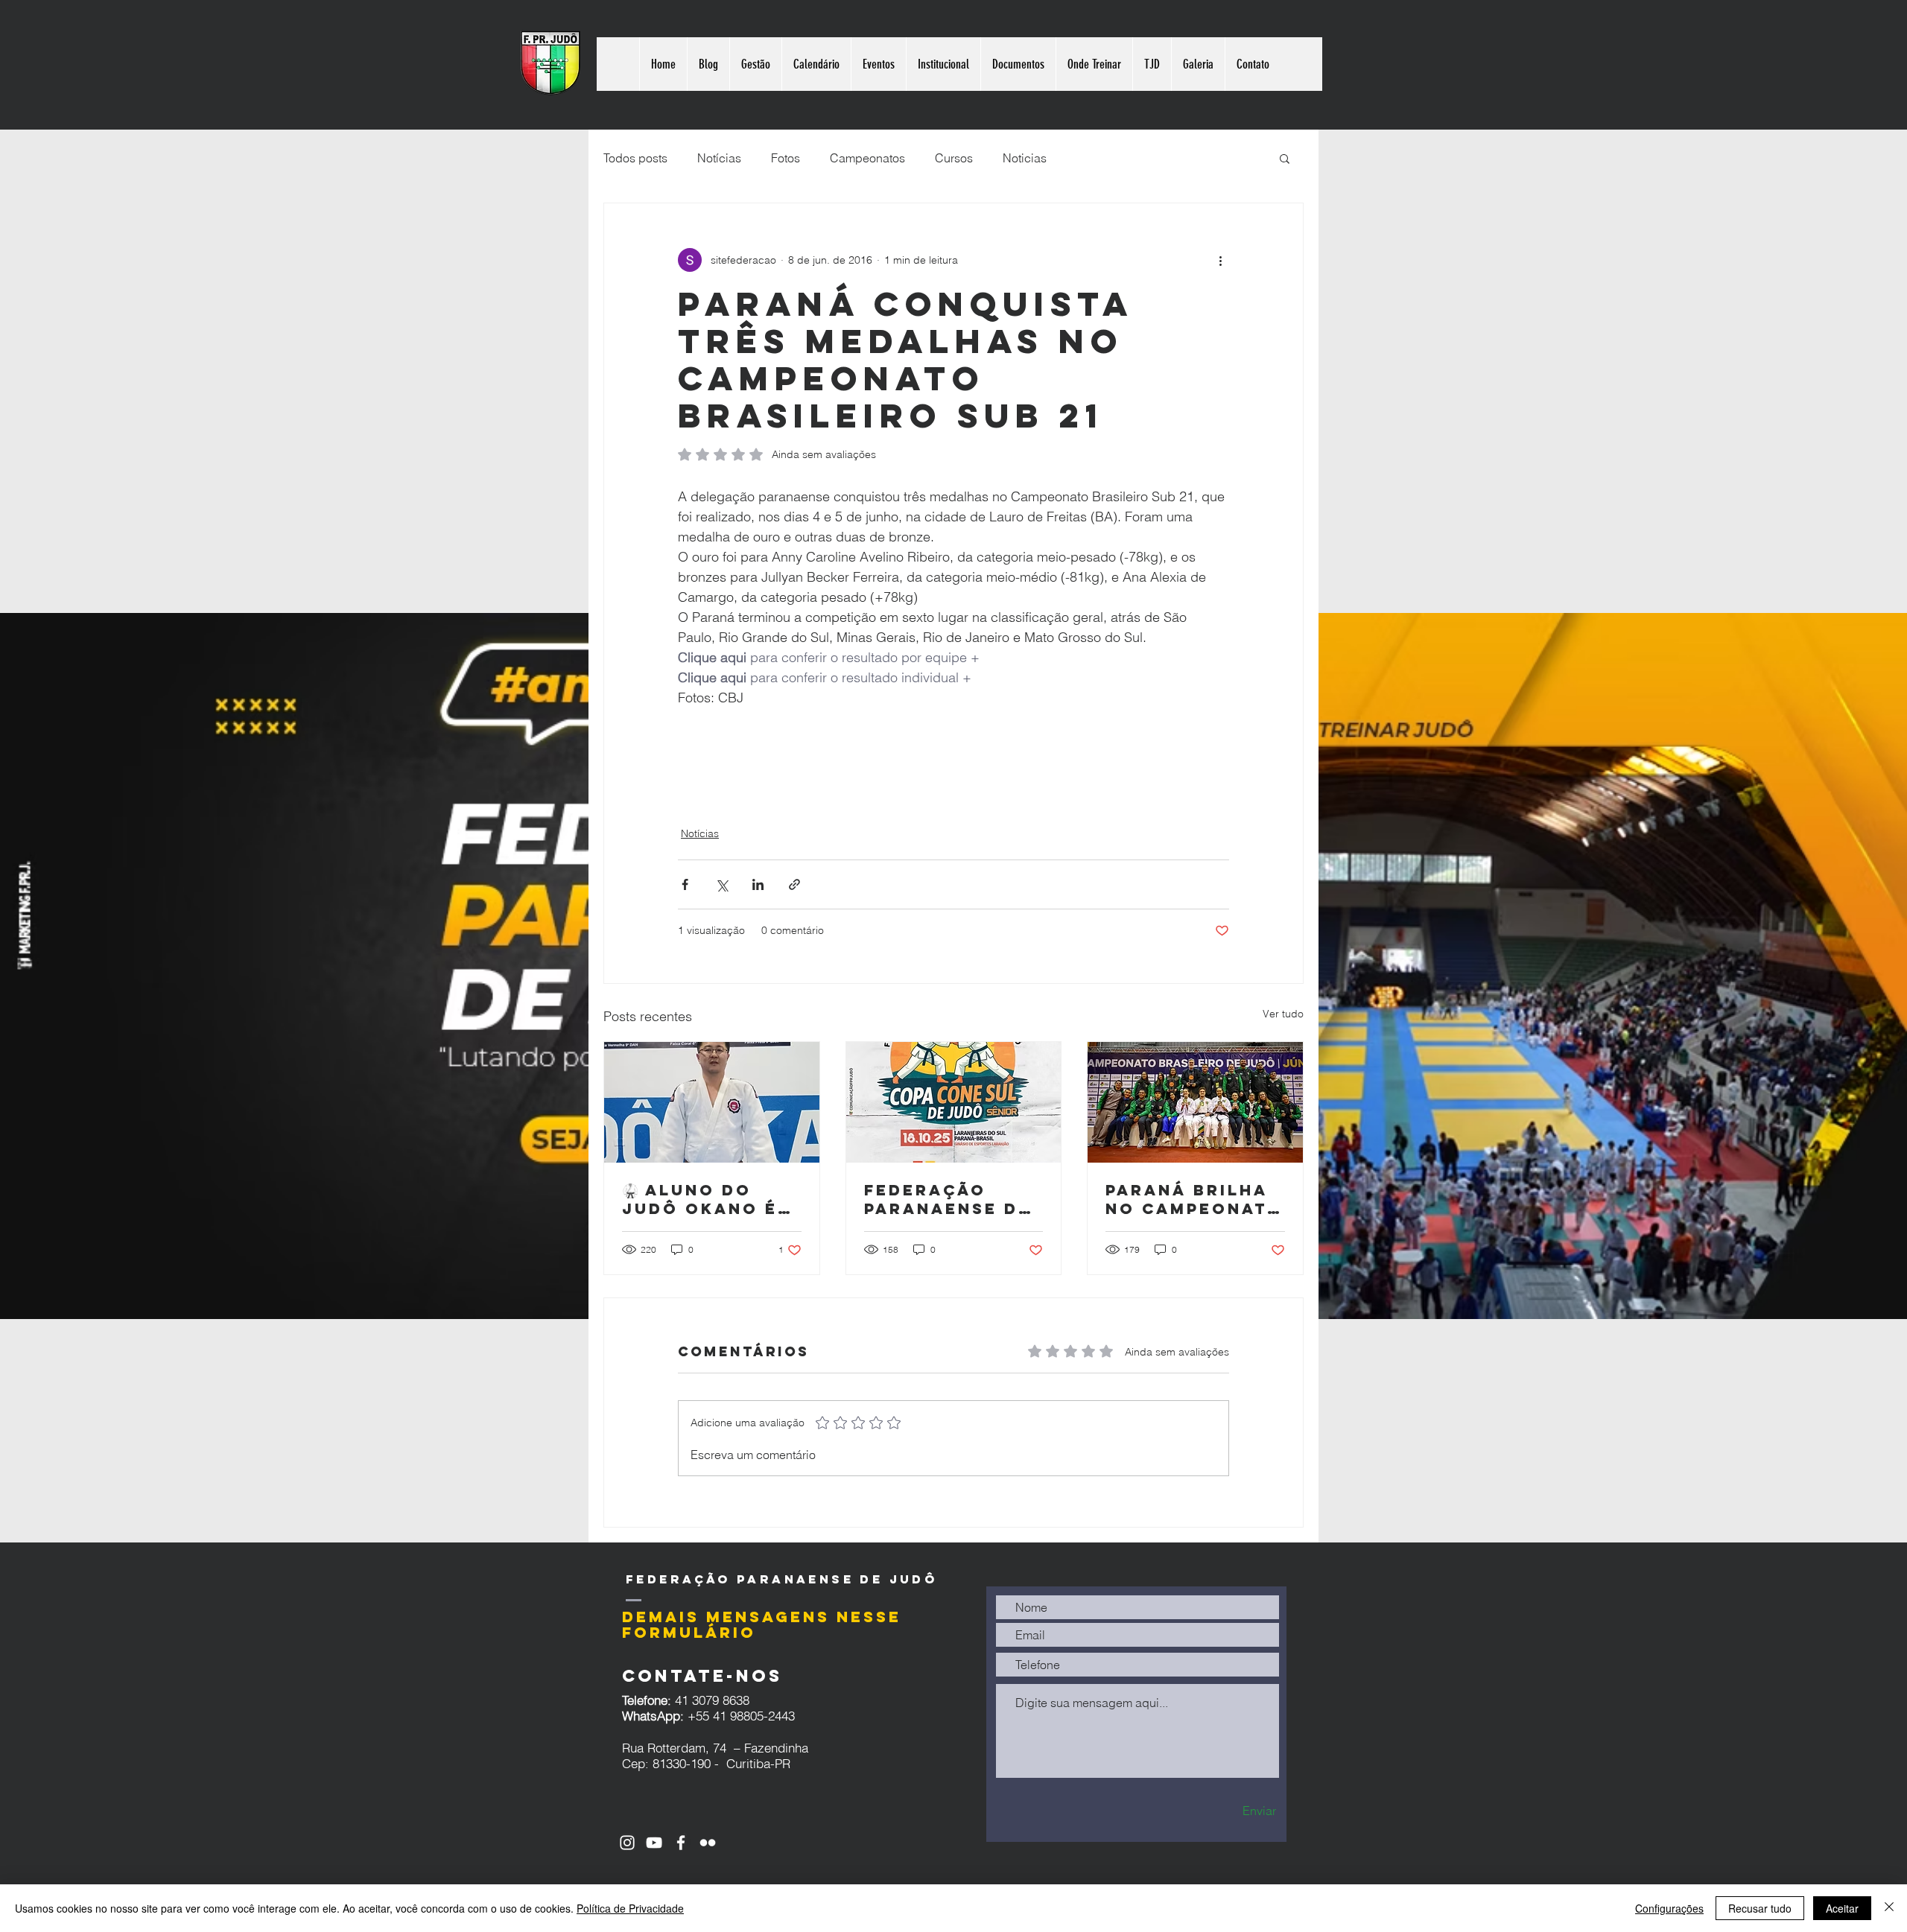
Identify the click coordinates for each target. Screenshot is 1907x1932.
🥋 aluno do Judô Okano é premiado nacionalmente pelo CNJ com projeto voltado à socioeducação (711, 1199)
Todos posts (635, 158)
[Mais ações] (1220, 260)
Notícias (719, 158)
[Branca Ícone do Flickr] (708, 1843)
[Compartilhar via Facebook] (685, 884)
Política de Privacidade (630, 1908)
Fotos (786, 158)
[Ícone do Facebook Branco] (681, 1843)
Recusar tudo (1760, 1908)
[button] (1285, 158)
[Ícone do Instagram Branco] (627, 1843)
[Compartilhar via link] (794, 884)
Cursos (954, 158)
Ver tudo (1283, 1014)
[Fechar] (1889, 1908)
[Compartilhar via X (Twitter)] (721, 884)
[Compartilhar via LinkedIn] (758, 884)
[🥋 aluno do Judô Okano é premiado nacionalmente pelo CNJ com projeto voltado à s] (712, 1102)
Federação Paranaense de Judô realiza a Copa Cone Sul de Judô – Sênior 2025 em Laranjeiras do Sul (953, 1199)
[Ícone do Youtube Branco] (654, 1843)
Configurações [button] (1669, 1908)
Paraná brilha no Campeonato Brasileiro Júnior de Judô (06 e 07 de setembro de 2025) (1194, 1199)
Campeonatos (867, 158)
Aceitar (1842, 1908)
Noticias (1025, 158)
